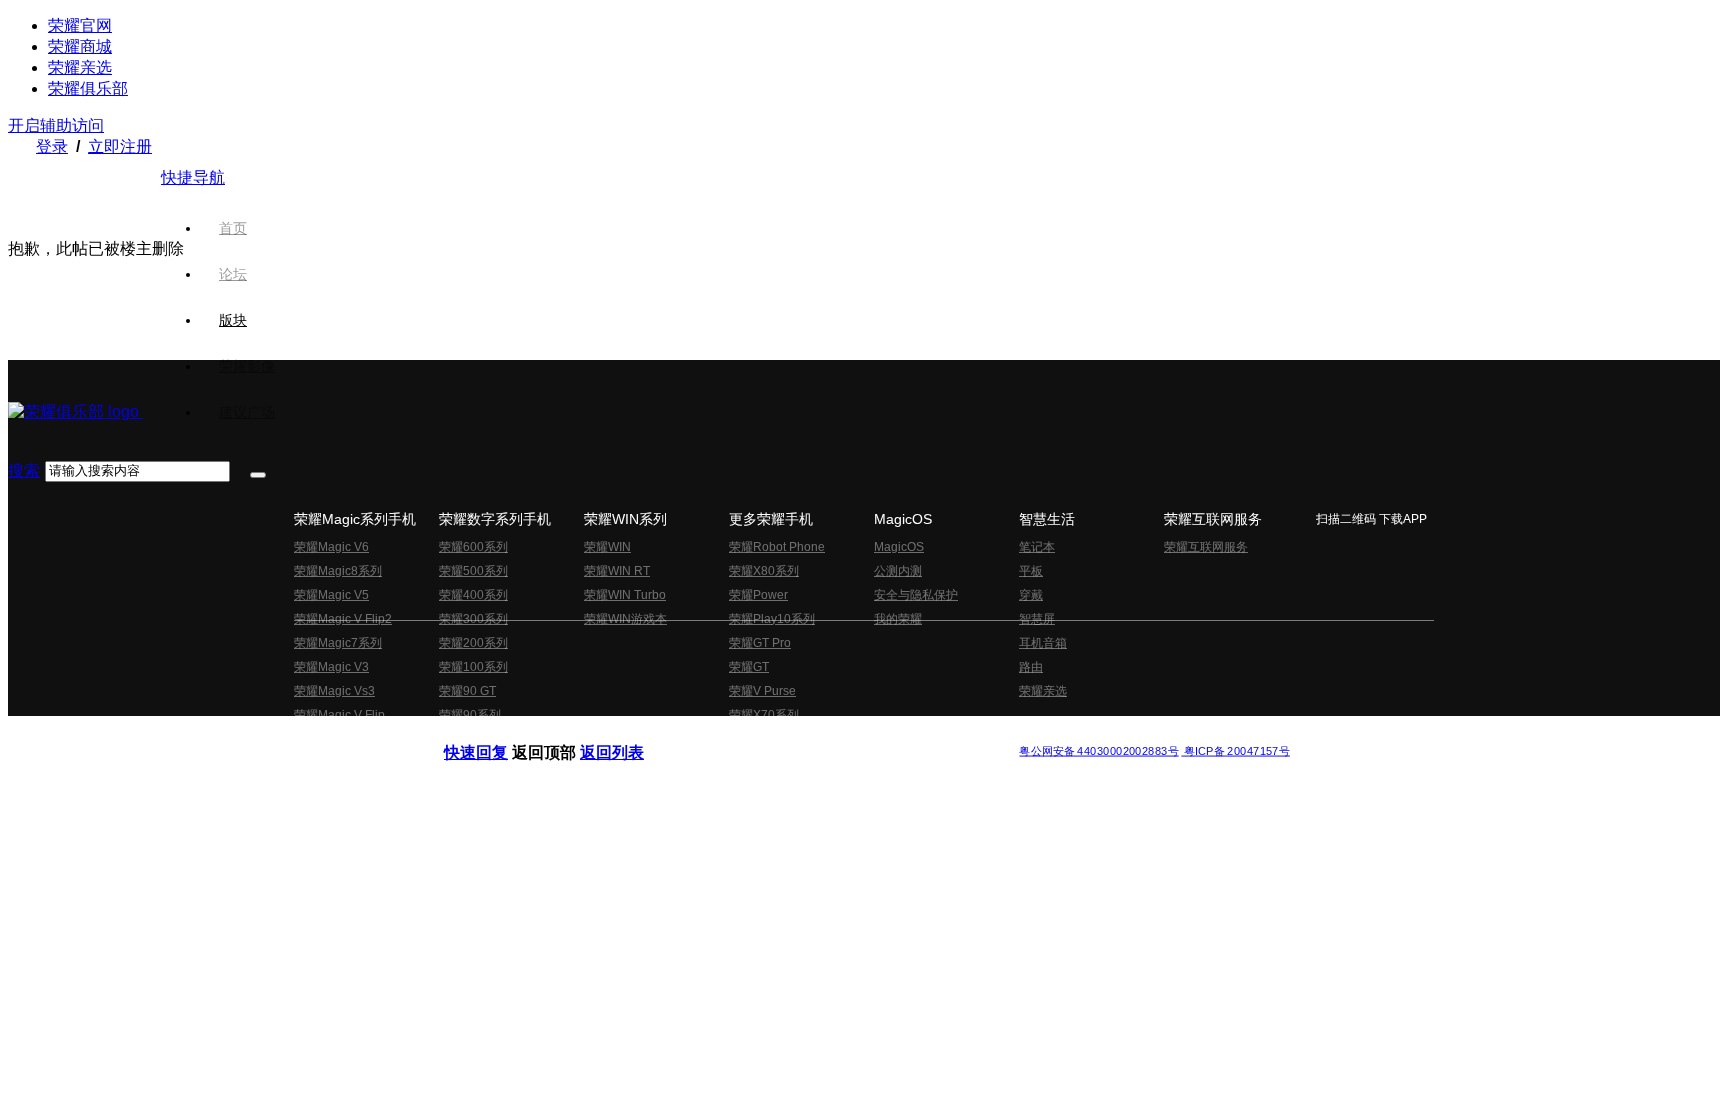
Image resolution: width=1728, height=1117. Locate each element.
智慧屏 (1037, 619)
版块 (233, 320)
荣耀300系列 (473, 619)
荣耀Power (758, 595)
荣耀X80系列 (764, 571)
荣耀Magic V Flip (339, 715)
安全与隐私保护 (916, 595)
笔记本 (1037, 547)
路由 (1031, 667)
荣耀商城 (80, 46)
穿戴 (1031, 595)
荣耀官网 (80, 25)
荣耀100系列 (473, 667)
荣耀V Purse (762, 691)
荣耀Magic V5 (331, 595)
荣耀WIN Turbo (625, 595)
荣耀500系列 (473, 571)
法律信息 (798, 734)
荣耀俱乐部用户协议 (497, 734)
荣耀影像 (247, 366)
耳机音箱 (1043, 643)
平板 (1031, 571)
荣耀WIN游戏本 (625, 619)
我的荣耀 (898, 619)
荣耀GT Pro (760, 643)
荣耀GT (749, 667)
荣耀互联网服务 (1206, 547)
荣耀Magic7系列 (338, 643)
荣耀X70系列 (764, 715)
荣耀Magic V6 (331, 547)
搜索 (24, 470)
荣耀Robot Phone (777, 547)
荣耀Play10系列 (772, 619)
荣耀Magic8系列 (338, 571)
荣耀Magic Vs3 (334, 691)
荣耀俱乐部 (88, 88)
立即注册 (120, 146)
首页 (233, 228)
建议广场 (247, 412)
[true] (258, 475)
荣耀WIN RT (617, 571)
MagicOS (899, 547)
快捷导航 (193, 177)
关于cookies (741, 734)
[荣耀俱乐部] (75, 411)
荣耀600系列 (473, 547)
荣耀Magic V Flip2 (343, 619)
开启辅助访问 (56, 125)
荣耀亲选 (80, 67)
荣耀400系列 (473, 595)
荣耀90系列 (470, 715)
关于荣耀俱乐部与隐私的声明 (630, 734)
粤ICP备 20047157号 (1235, 750)
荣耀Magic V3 (331, 667)
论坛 (233, 274)
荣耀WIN (607, 547)
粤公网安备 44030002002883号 (1098, 750)
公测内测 (898, 571)
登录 (52, 146)
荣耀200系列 (473, 643)
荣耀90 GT (467, 691)
